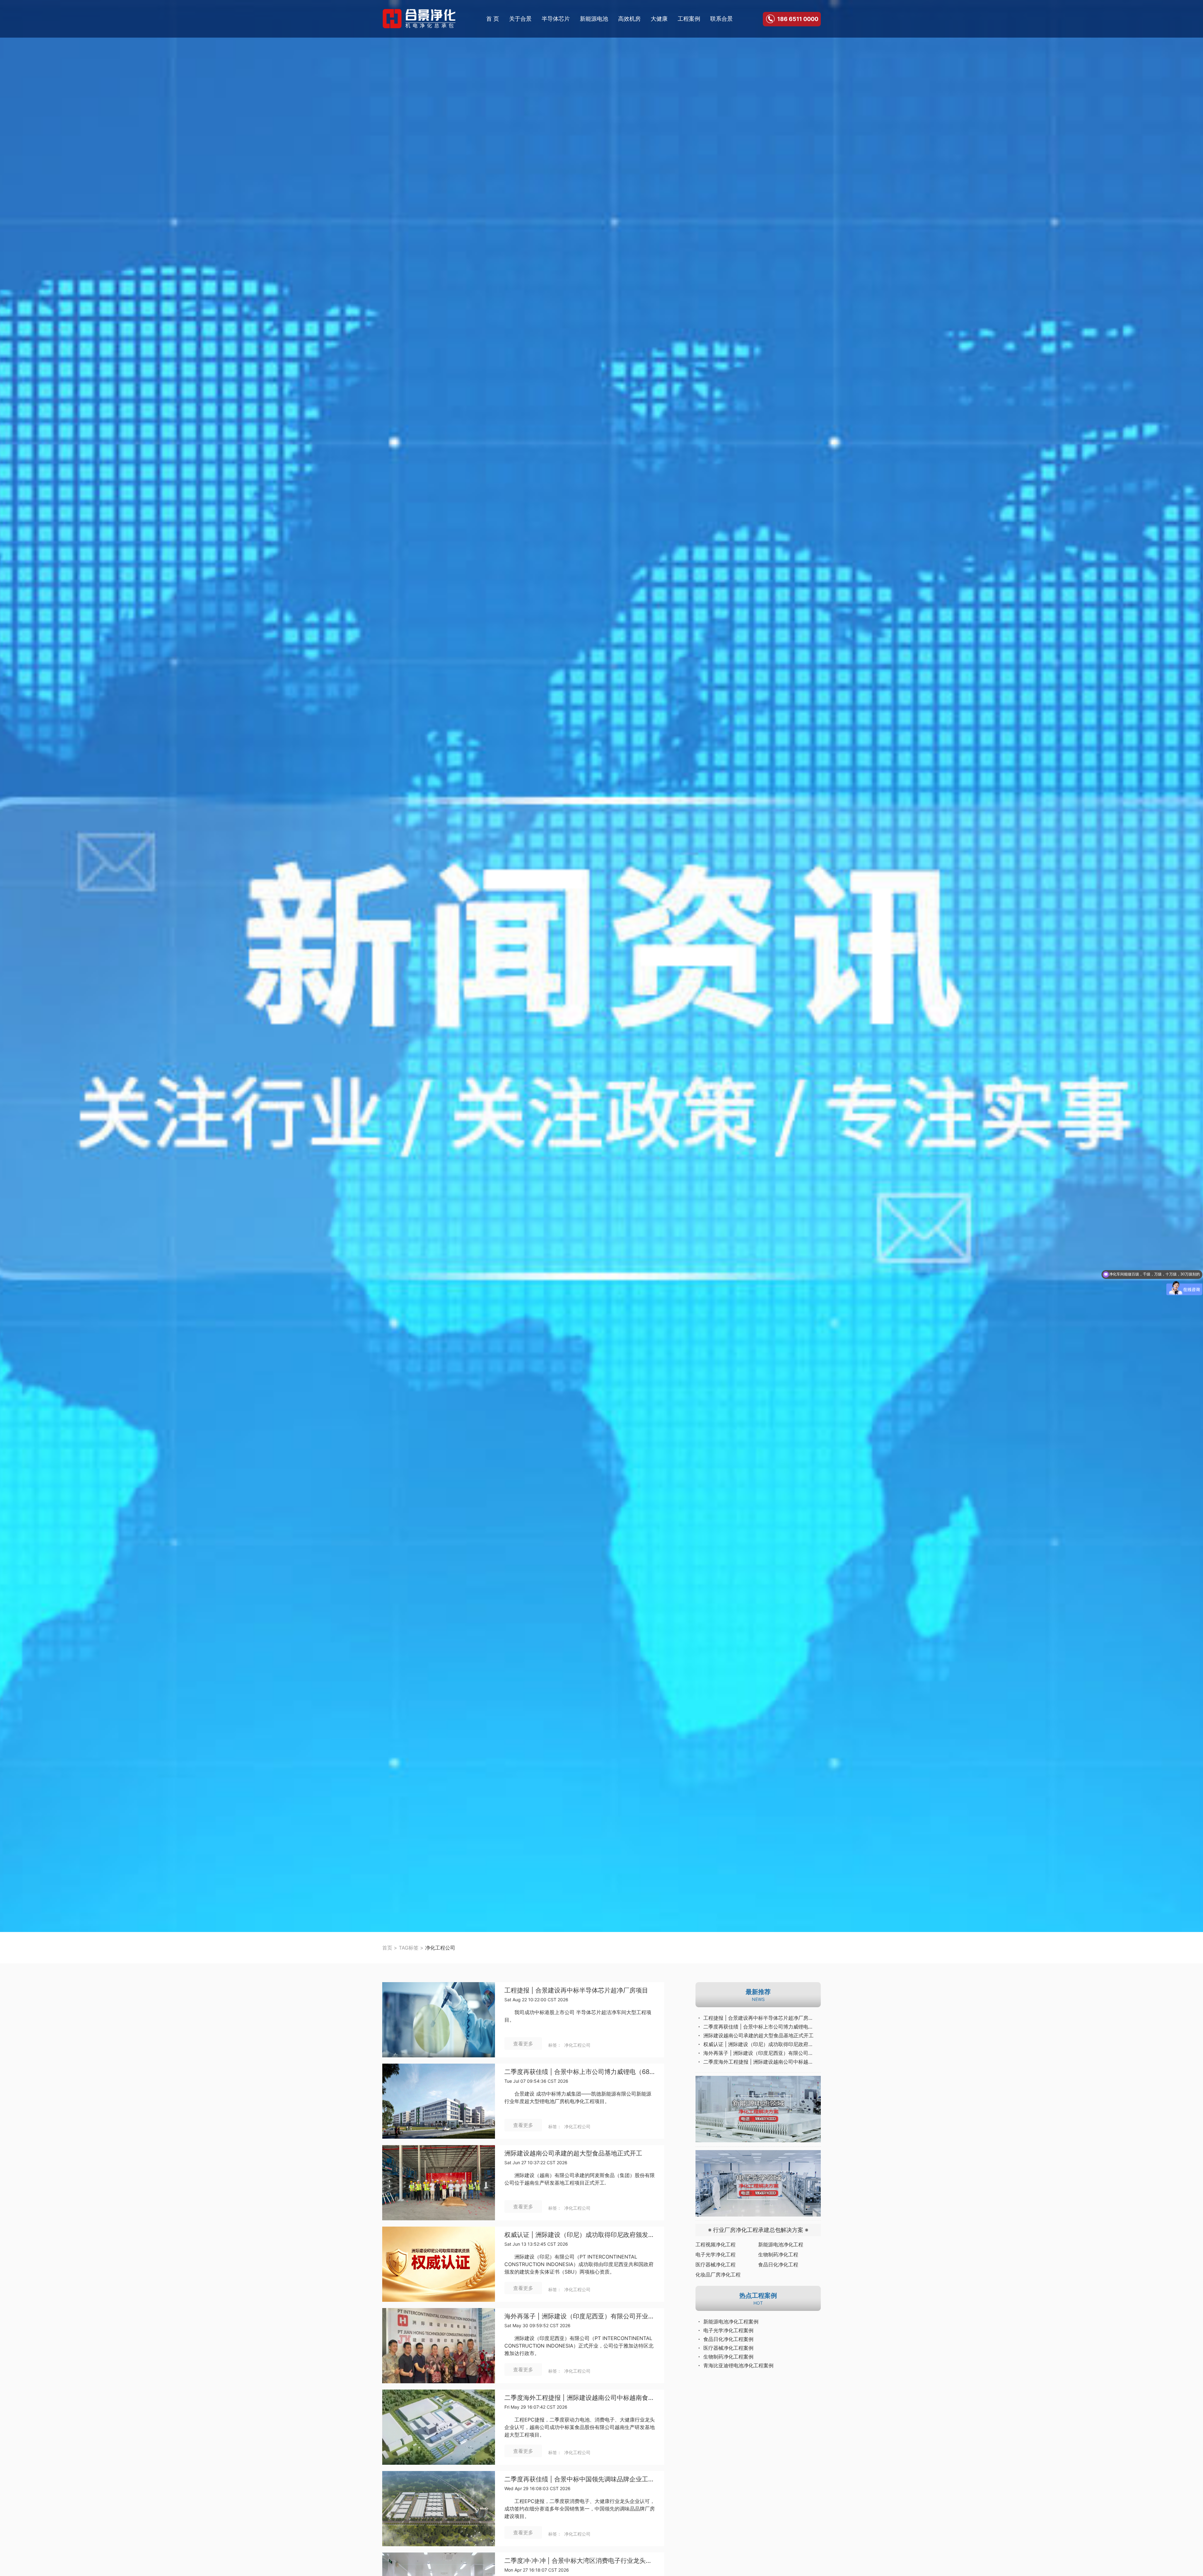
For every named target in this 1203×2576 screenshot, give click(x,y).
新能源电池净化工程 (781, 2244)
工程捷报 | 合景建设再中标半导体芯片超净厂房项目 (576, 1990)
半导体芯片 (556, 19)
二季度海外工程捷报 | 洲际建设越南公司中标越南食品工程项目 (580, 2398)
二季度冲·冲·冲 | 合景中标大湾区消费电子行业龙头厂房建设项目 (580, 2561)
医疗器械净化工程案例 (728, 2348)
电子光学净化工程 (716, 2254)
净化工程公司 (577, 2045)
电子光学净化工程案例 (728, 2330)
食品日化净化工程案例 (728, 2339)
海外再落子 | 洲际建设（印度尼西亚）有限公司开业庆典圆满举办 (580, 2316)
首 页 (493, 19)
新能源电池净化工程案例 (731, 2322)
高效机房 (629, 19)
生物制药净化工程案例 (728, 2357)
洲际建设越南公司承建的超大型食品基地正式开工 (573, 2153)
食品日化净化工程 (778, 2264)
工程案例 (689, 19)
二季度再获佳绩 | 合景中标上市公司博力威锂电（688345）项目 (580, 2072)
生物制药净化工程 (778, 2254)
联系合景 (721, 19)
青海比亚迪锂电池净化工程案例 (738, 2365)
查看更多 (523, 2044)
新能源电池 (594, 19)
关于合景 (520, 19)
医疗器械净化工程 (716, 2264)
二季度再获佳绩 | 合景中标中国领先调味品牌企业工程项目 (580, 2479)
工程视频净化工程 (716, 2244)
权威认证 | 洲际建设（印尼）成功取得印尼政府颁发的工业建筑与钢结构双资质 (580, 2235)
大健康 (659, 19)
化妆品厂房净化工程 (718, 2275)
